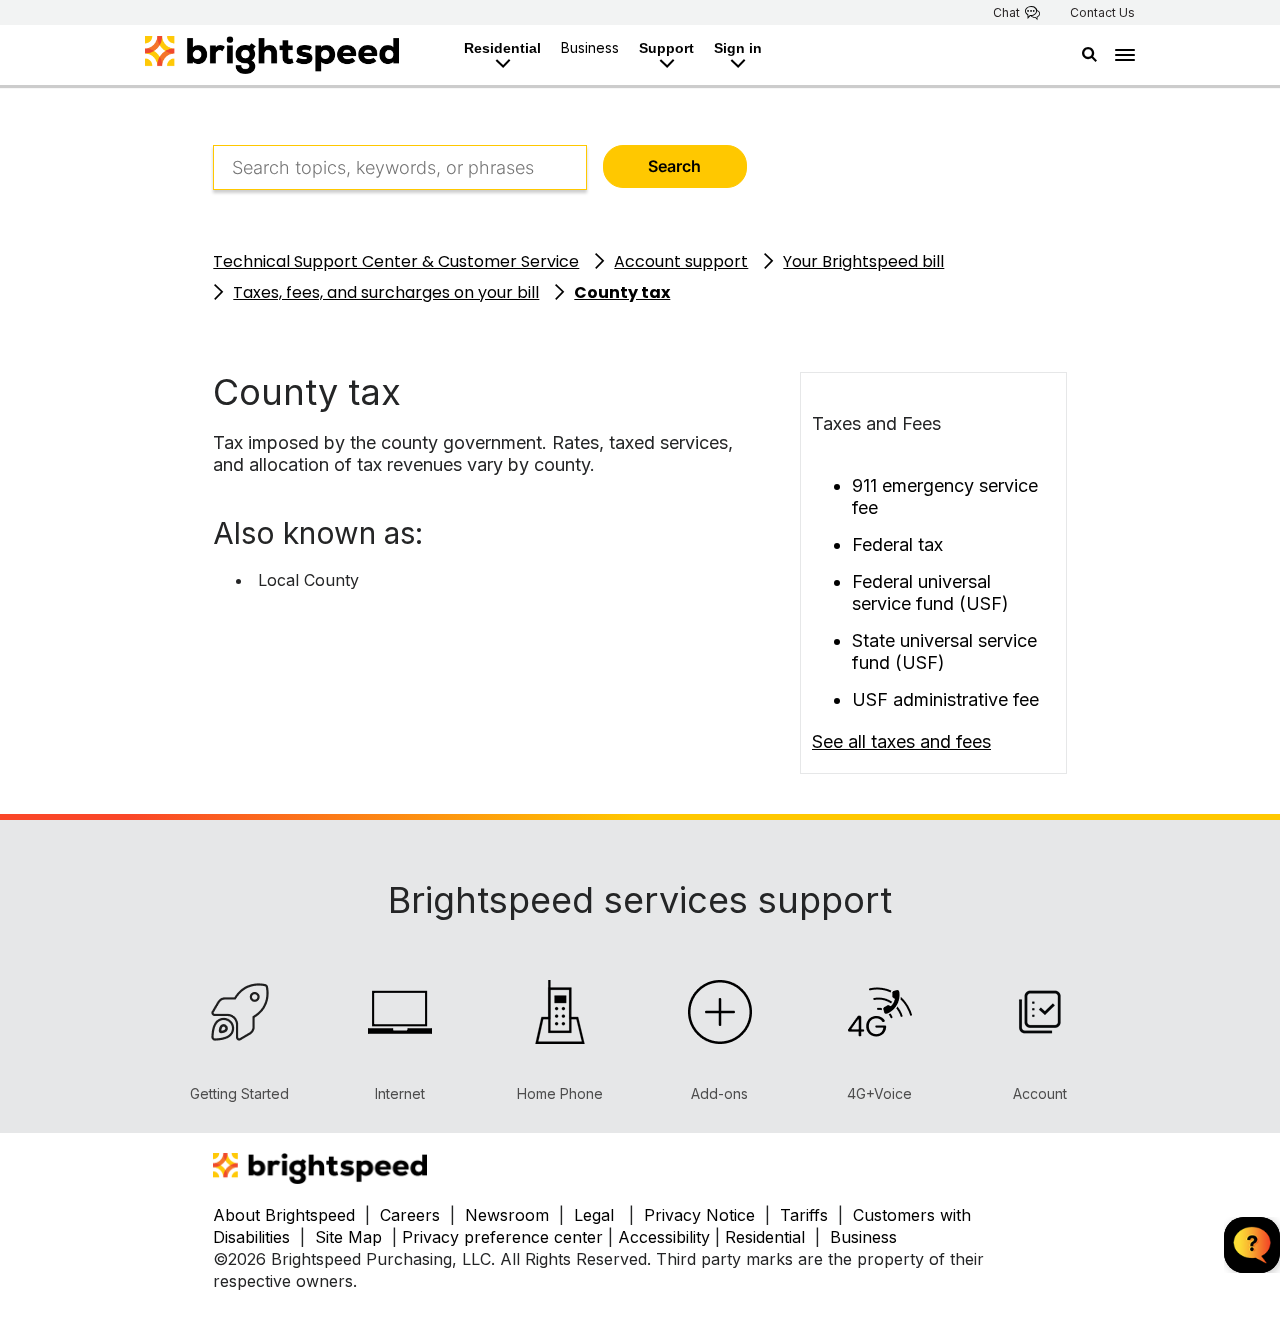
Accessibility (664, 1237)
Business (590, 47)
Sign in (738, 48)
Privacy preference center (502, 1237)
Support (666, 48)
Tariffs (806, 1215)
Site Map (351, 1237)
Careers (410, 1215)
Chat (1006, 13)
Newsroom (507, 1215)
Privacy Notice (699, 1215)
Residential (502, 48)
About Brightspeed (284, 1215)
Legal (594, 1215)
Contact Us (1102, 13)
